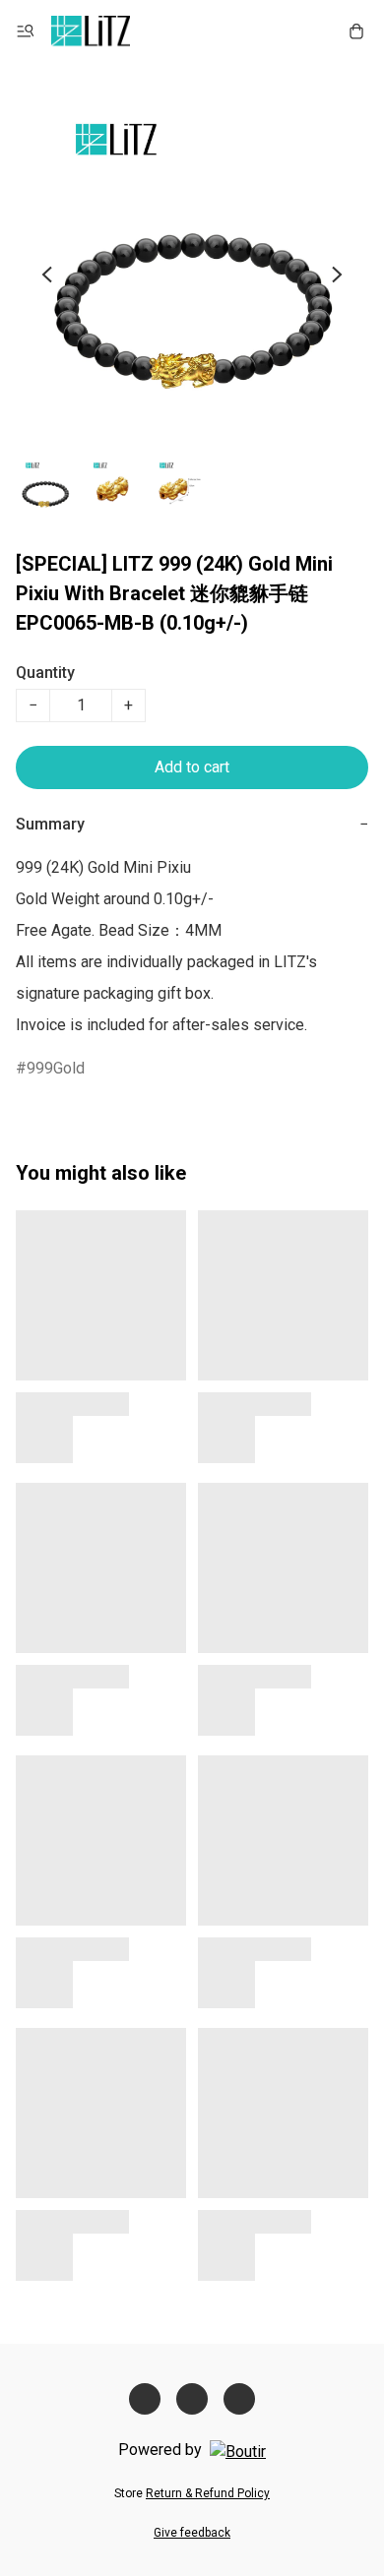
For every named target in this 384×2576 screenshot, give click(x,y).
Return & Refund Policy (208, 2493)
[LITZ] (91, 31)
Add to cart (192, 767)
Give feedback (192, 2533)
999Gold (56, 1068)
